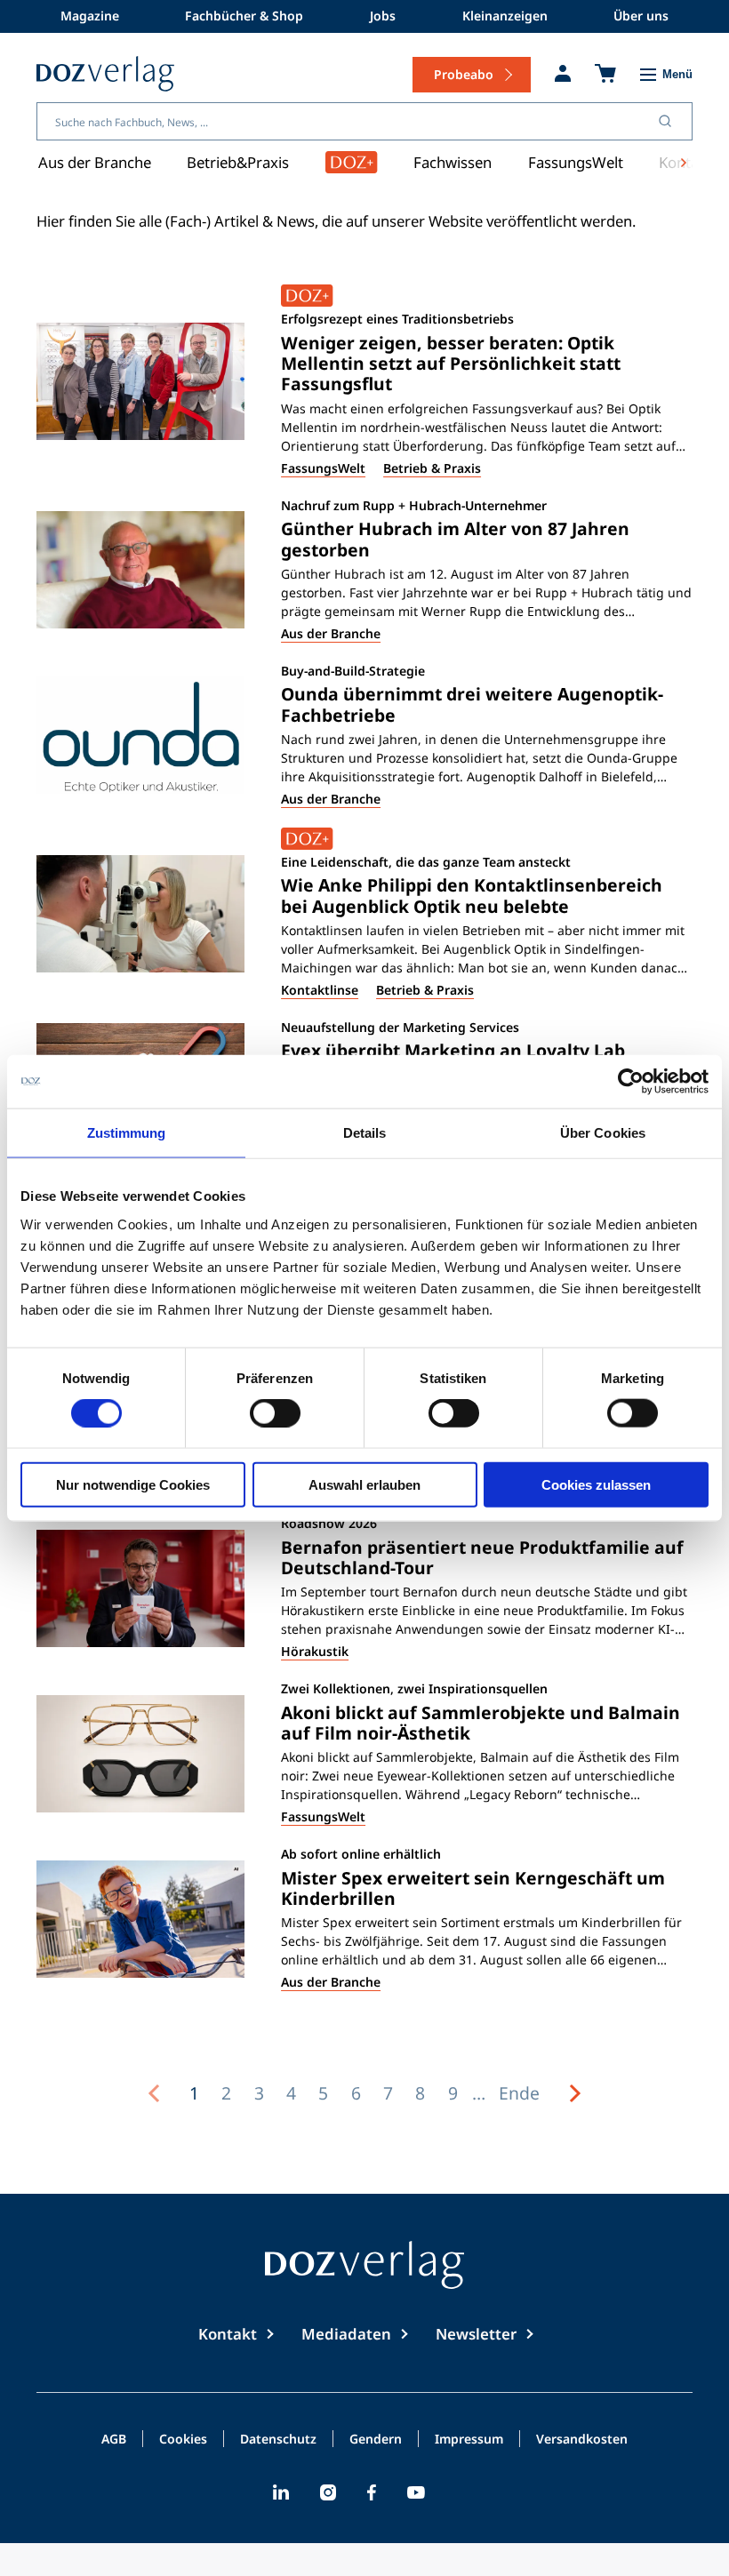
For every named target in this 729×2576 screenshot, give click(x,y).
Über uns (641, 16)
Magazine (90, 16)
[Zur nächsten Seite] (575, 2093)
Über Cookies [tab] (603, 1133)
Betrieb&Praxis (238, 162)
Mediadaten (346, 2334)
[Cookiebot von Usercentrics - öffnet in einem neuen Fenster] (631, 1082)
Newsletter (476, 2334)
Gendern (376, 2440)
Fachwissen (453, 162)
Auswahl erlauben (364, 1484)
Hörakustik (315, 1651)
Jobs (383, 16)
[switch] (275, 1413)
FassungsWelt (576, 162)
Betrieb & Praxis (432, 468)
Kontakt (228, 2334)
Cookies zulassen (596, 1484)
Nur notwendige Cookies (133, 1484)
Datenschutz (278, 2440)
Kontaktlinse (320, 990)
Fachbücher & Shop (244, 16)
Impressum (469, 2440)
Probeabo (464, 74)
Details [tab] (365, 1133)
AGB (114, 2440)
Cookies (183, 2440)
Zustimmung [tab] (127, 1133)
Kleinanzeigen (505, 16)
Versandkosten (582, 2440)
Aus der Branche (95, 162)
